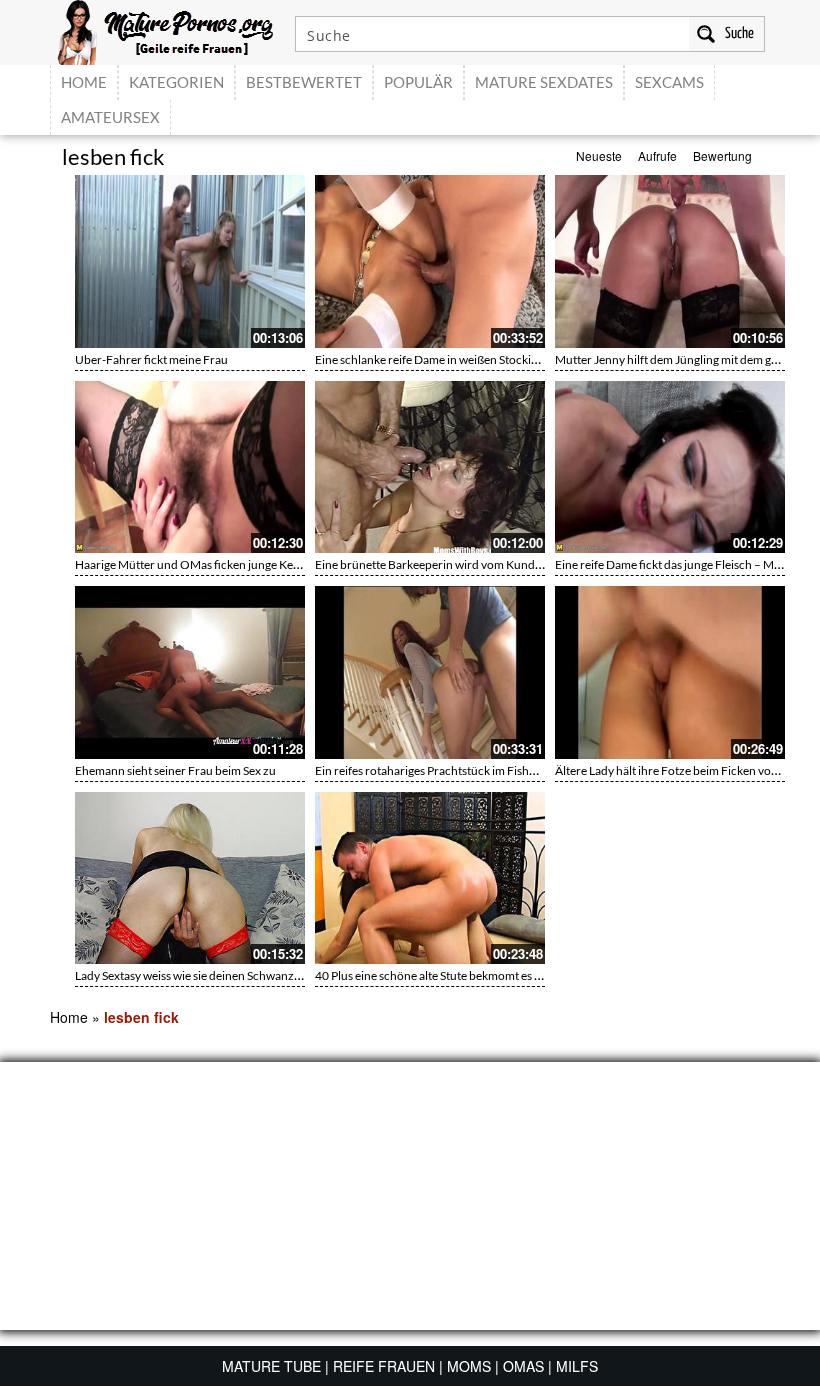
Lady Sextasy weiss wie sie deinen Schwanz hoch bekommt (225, 975)
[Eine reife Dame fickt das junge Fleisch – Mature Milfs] (670, 467)
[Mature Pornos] (165, 30)
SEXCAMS (669, 82)
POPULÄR (418, 82)
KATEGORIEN (176, 82)
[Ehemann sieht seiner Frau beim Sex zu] (190, 672)
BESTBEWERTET (304, 82)
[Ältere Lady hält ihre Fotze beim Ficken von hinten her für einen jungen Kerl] (670, 672)
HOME (84, 82)
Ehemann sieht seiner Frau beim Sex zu (175, 770)
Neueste (599, 155)
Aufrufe (657, 155)
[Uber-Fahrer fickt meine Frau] (190, 261)
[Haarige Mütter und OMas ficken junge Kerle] (190, 467)
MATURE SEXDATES (544, 82)
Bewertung (722, 155)
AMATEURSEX (110, 117)
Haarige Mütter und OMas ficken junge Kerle (191, 564)
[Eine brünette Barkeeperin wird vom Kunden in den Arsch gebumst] (430, 467)
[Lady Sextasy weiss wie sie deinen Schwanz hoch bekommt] (190, 878)
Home (69, 1017)
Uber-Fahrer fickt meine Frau (151, 359)
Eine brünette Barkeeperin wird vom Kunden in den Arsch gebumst (488, 564)
